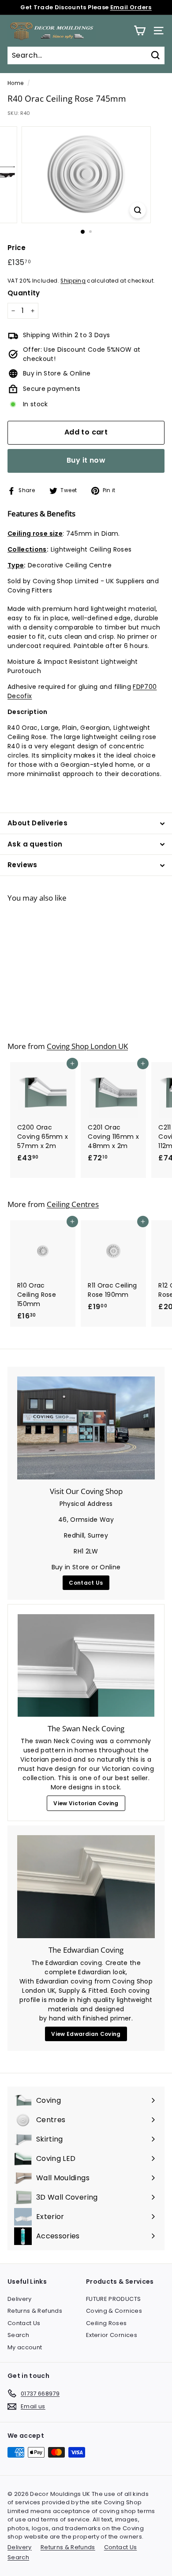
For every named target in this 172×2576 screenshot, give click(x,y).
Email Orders (131, 7)
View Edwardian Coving (86, 2034)
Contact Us (86, 1583)
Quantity (24, 293)
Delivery (20, 2299)
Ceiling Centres (73, 1204)
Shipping (73, 281)
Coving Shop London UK (87, 1046)
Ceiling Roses (107, 2323)
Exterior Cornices (112, 2335)
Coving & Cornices (114, 2311)
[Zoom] (137, 210)
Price (17, 248)
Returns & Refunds (35, 2311)
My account (25, 2347)
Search (18, 2335)
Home (15, 83)
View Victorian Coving (86, 1803)
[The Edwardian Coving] (86, 1887)
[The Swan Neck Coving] (86, 1665)
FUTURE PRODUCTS (113, 2299)
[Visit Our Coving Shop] (86, 1428)
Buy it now (86, 460)
